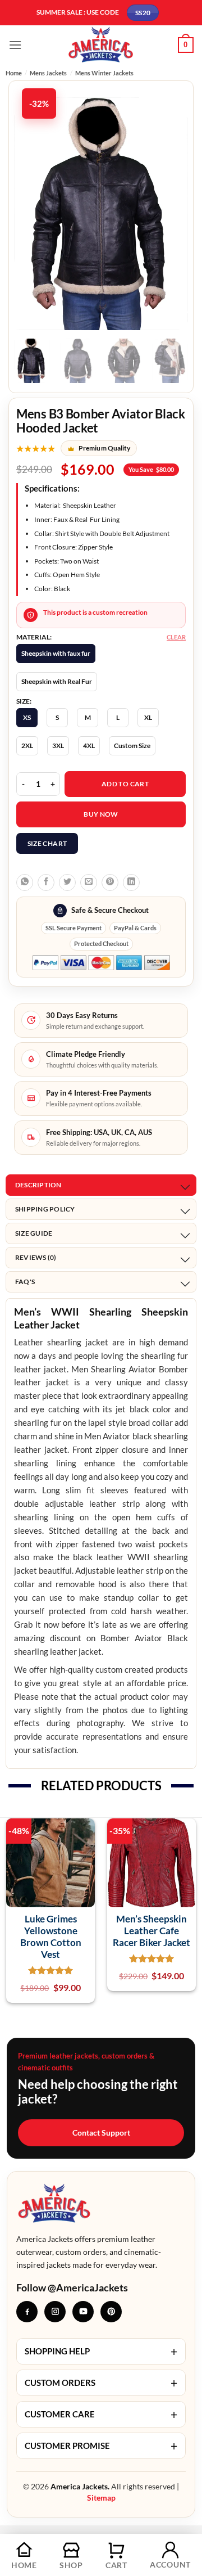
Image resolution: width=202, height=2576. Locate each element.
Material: (34, 637)
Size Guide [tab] (34, 1233)
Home (14, 73)
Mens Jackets (48, 73)
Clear (176, 637)
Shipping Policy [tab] (45, 1209)
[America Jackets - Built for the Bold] (101, 45)
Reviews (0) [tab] (36, 1257)
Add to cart (125, 784)
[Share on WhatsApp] (25, 882)
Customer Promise (101, 2446)
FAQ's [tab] (25, 1282)
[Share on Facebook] (46, 882)
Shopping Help (101, 2351)
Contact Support (101, 2133)
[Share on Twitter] (67, 882)
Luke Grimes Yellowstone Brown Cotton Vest (51, 1937)
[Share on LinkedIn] (131, 882)
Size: (24, 701)
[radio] (56, 654)
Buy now (101, 814)
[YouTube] (83, 2312)
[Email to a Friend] (89, 882)
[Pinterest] (111, 2312)
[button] (15, 45)
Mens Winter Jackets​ (104, 73)
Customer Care (101, 2414)
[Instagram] (55, 2312)
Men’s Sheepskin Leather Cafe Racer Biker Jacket (151, 1931)
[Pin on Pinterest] (110, 882)
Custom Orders (101, 2383)
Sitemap (101, 2498)
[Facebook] (27, 2312)
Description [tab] (38, 1185)
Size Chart (47, 843)
